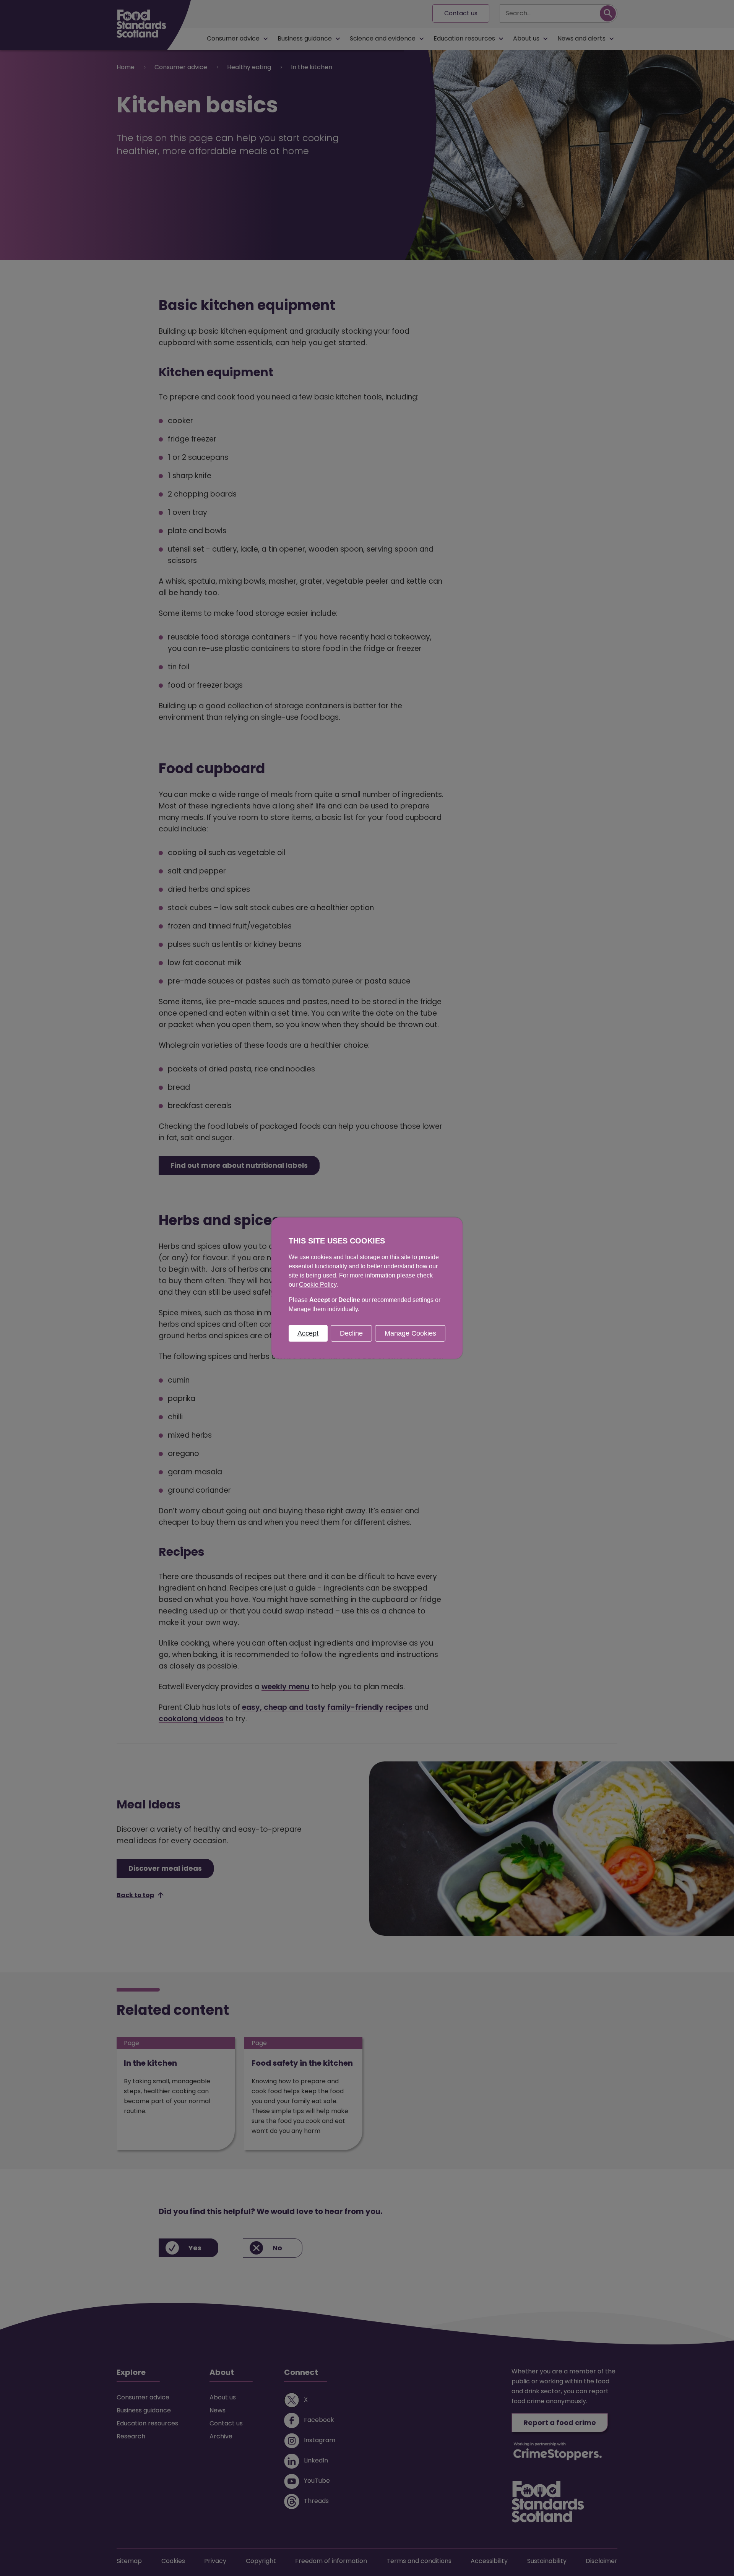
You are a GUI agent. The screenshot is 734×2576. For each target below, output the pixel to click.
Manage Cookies (410, 1333)
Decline (351, 1333)
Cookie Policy (318, 1284)
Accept (308, 1333)
